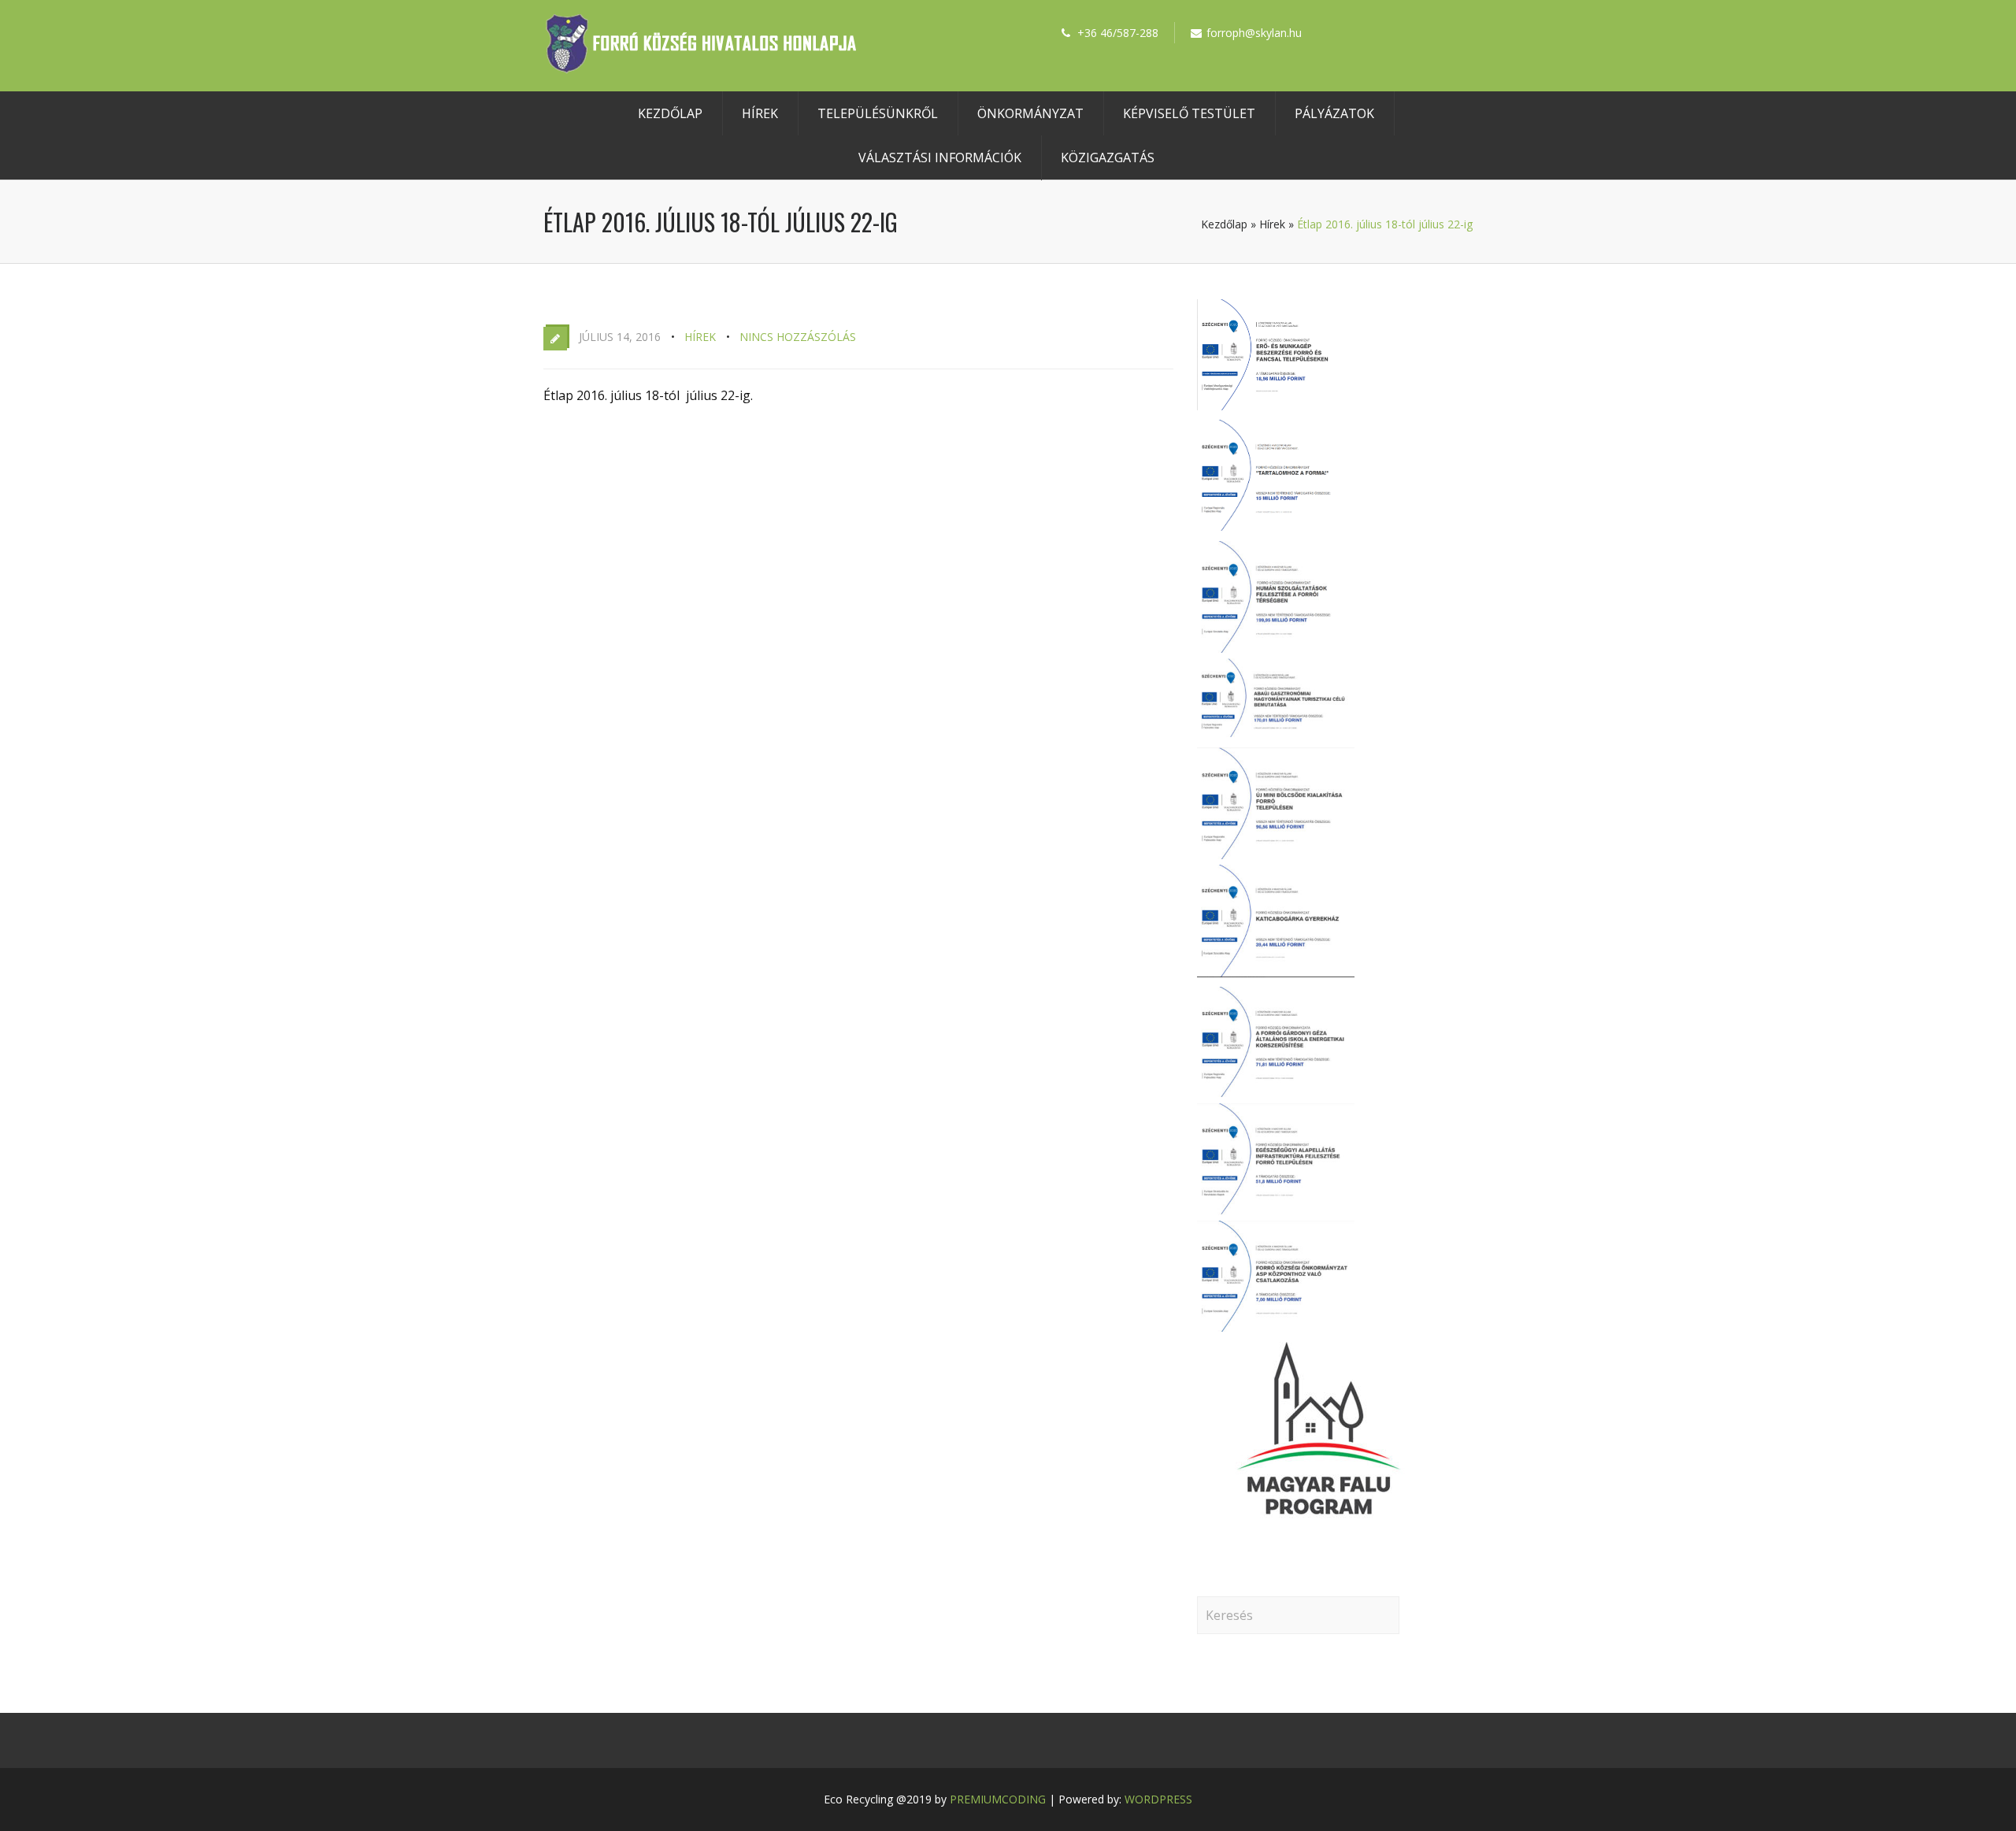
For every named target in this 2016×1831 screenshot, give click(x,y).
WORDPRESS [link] (1158, 1799)
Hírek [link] (760, 113)
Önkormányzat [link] (1030, 113)
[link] (701, 69)
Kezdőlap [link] (670, 113)
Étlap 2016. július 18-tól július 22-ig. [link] (648, 395)
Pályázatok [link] (1334, 113)
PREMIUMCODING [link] (998, 1799)
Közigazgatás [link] (1108, 158)
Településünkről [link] (878, 113)
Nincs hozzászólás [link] (798, 337)
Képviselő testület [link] (1189, 113)
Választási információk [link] (940, 158)
